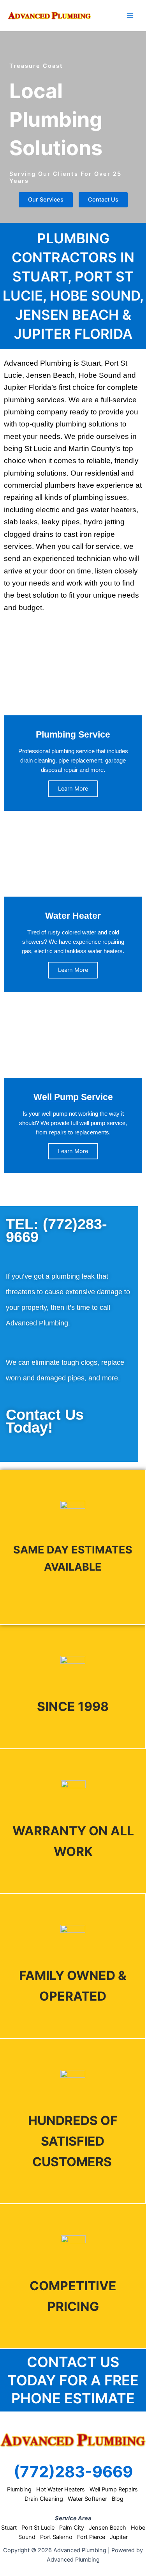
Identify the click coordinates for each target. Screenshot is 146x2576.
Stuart (9, 2528)
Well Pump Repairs (114, 2489)
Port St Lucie (38, 2528)
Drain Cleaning (44, 2499)
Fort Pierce (91, 2537)
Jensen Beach (107, 2528)
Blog (118, 2499)
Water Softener (87, 2499)
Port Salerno (56, 2537)
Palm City (72, 2528)
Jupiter (119, 2537)
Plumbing (19, 2489)
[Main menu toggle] (130, 16)
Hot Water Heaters (61, 2489)
